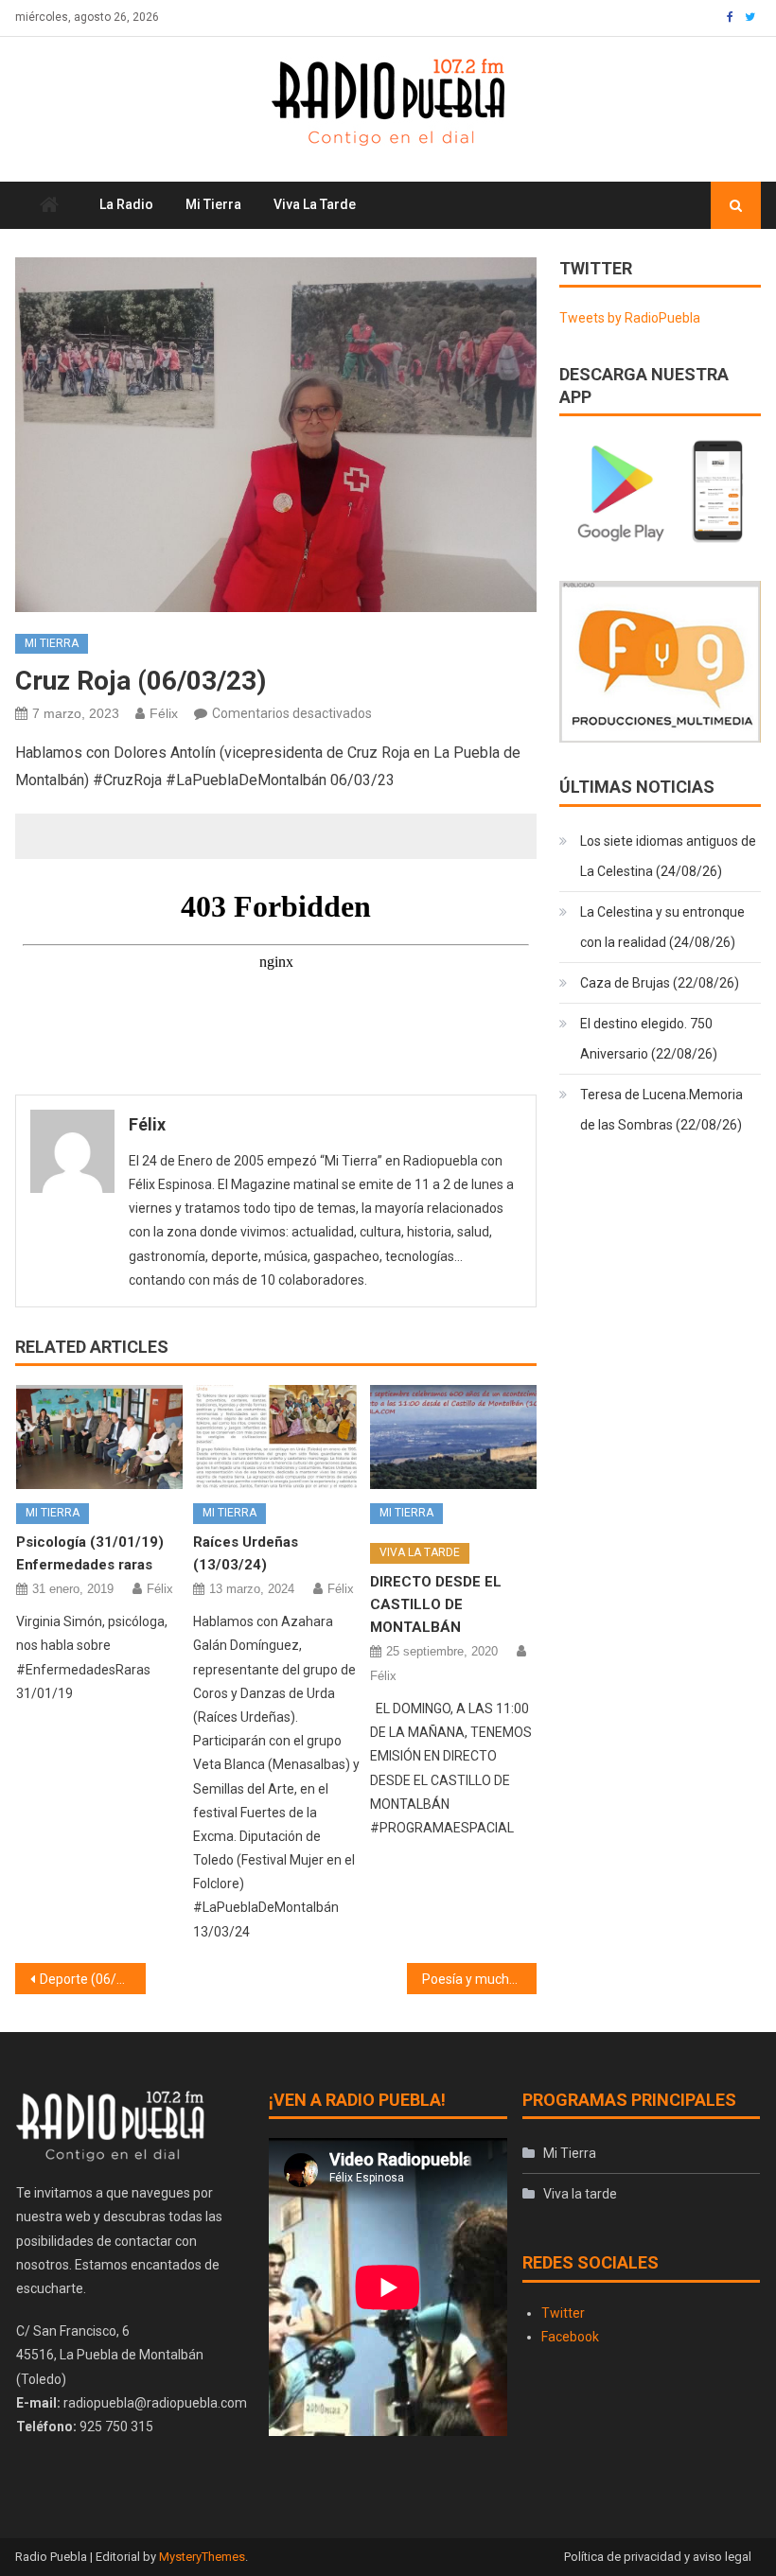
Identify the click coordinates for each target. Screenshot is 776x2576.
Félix (164, 713)
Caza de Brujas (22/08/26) (660, 983)
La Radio (126, 204)
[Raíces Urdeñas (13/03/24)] (276, 1437)
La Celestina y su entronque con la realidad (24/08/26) (662, 927)
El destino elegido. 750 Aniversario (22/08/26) (649, 1039)
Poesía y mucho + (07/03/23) (480, 1979)
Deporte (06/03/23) (93, 1979)
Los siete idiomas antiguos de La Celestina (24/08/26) (668, 856)
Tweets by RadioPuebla (630, 318)
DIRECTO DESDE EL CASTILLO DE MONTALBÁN (436, 1604)
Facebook (570, 2337)
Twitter (563, 2313)
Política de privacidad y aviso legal (658, 2557)
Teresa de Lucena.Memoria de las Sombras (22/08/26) (661, 1110)
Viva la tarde (315, 204)
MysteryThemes (202, 2557)
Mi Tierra (213, 204)
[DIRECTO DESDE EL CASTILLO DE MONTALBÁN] (453, 1437)
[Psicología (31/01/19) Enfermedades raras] (99, 1437)
